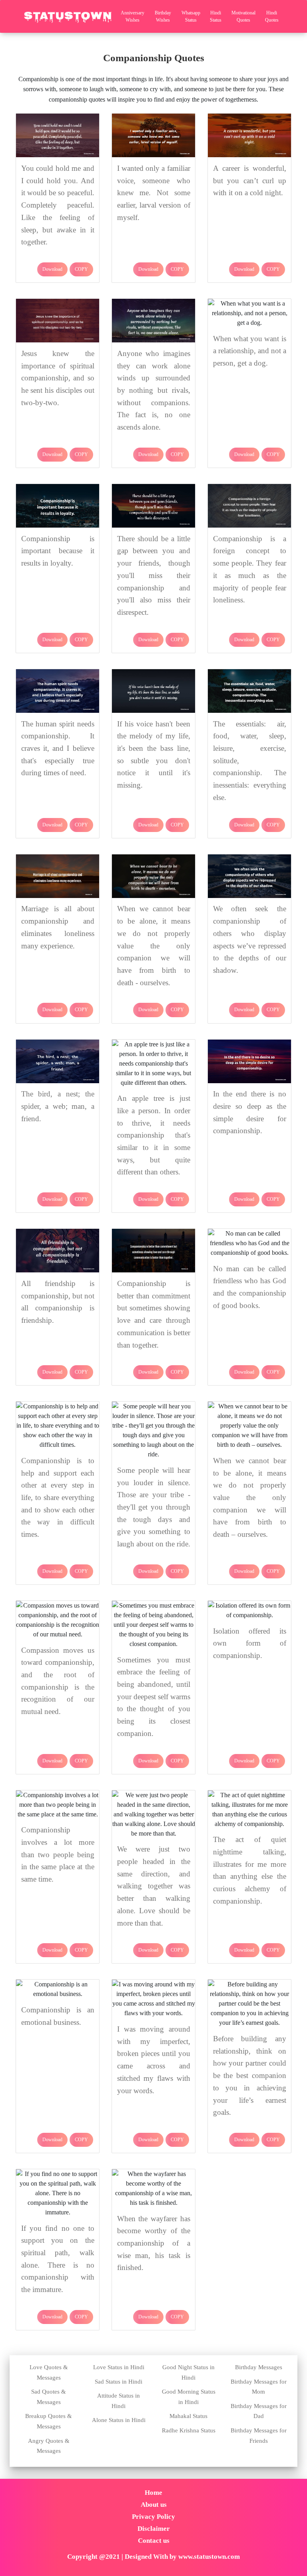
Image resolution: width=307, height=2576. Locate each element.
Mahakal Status (188, 2416)
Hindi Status (216, 16)
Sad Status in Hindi (119, 2382)
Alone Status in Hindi (119, 2420)
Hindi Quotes (272, 16)
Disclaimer (154, 2529)
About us (154, 2505)
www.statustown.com (209, 2557)
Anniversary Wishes (133, 16)
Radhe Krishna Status (189, 2430)
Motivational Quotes (243, 16)
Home (153, 2493)
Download (52, 269)
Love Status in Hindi (119, 2367)
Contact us (154, 2541)
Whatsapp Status (191, 16)
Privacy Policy (153, 2517)
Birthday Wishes (163, 16)
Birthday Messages (259, 2367)
